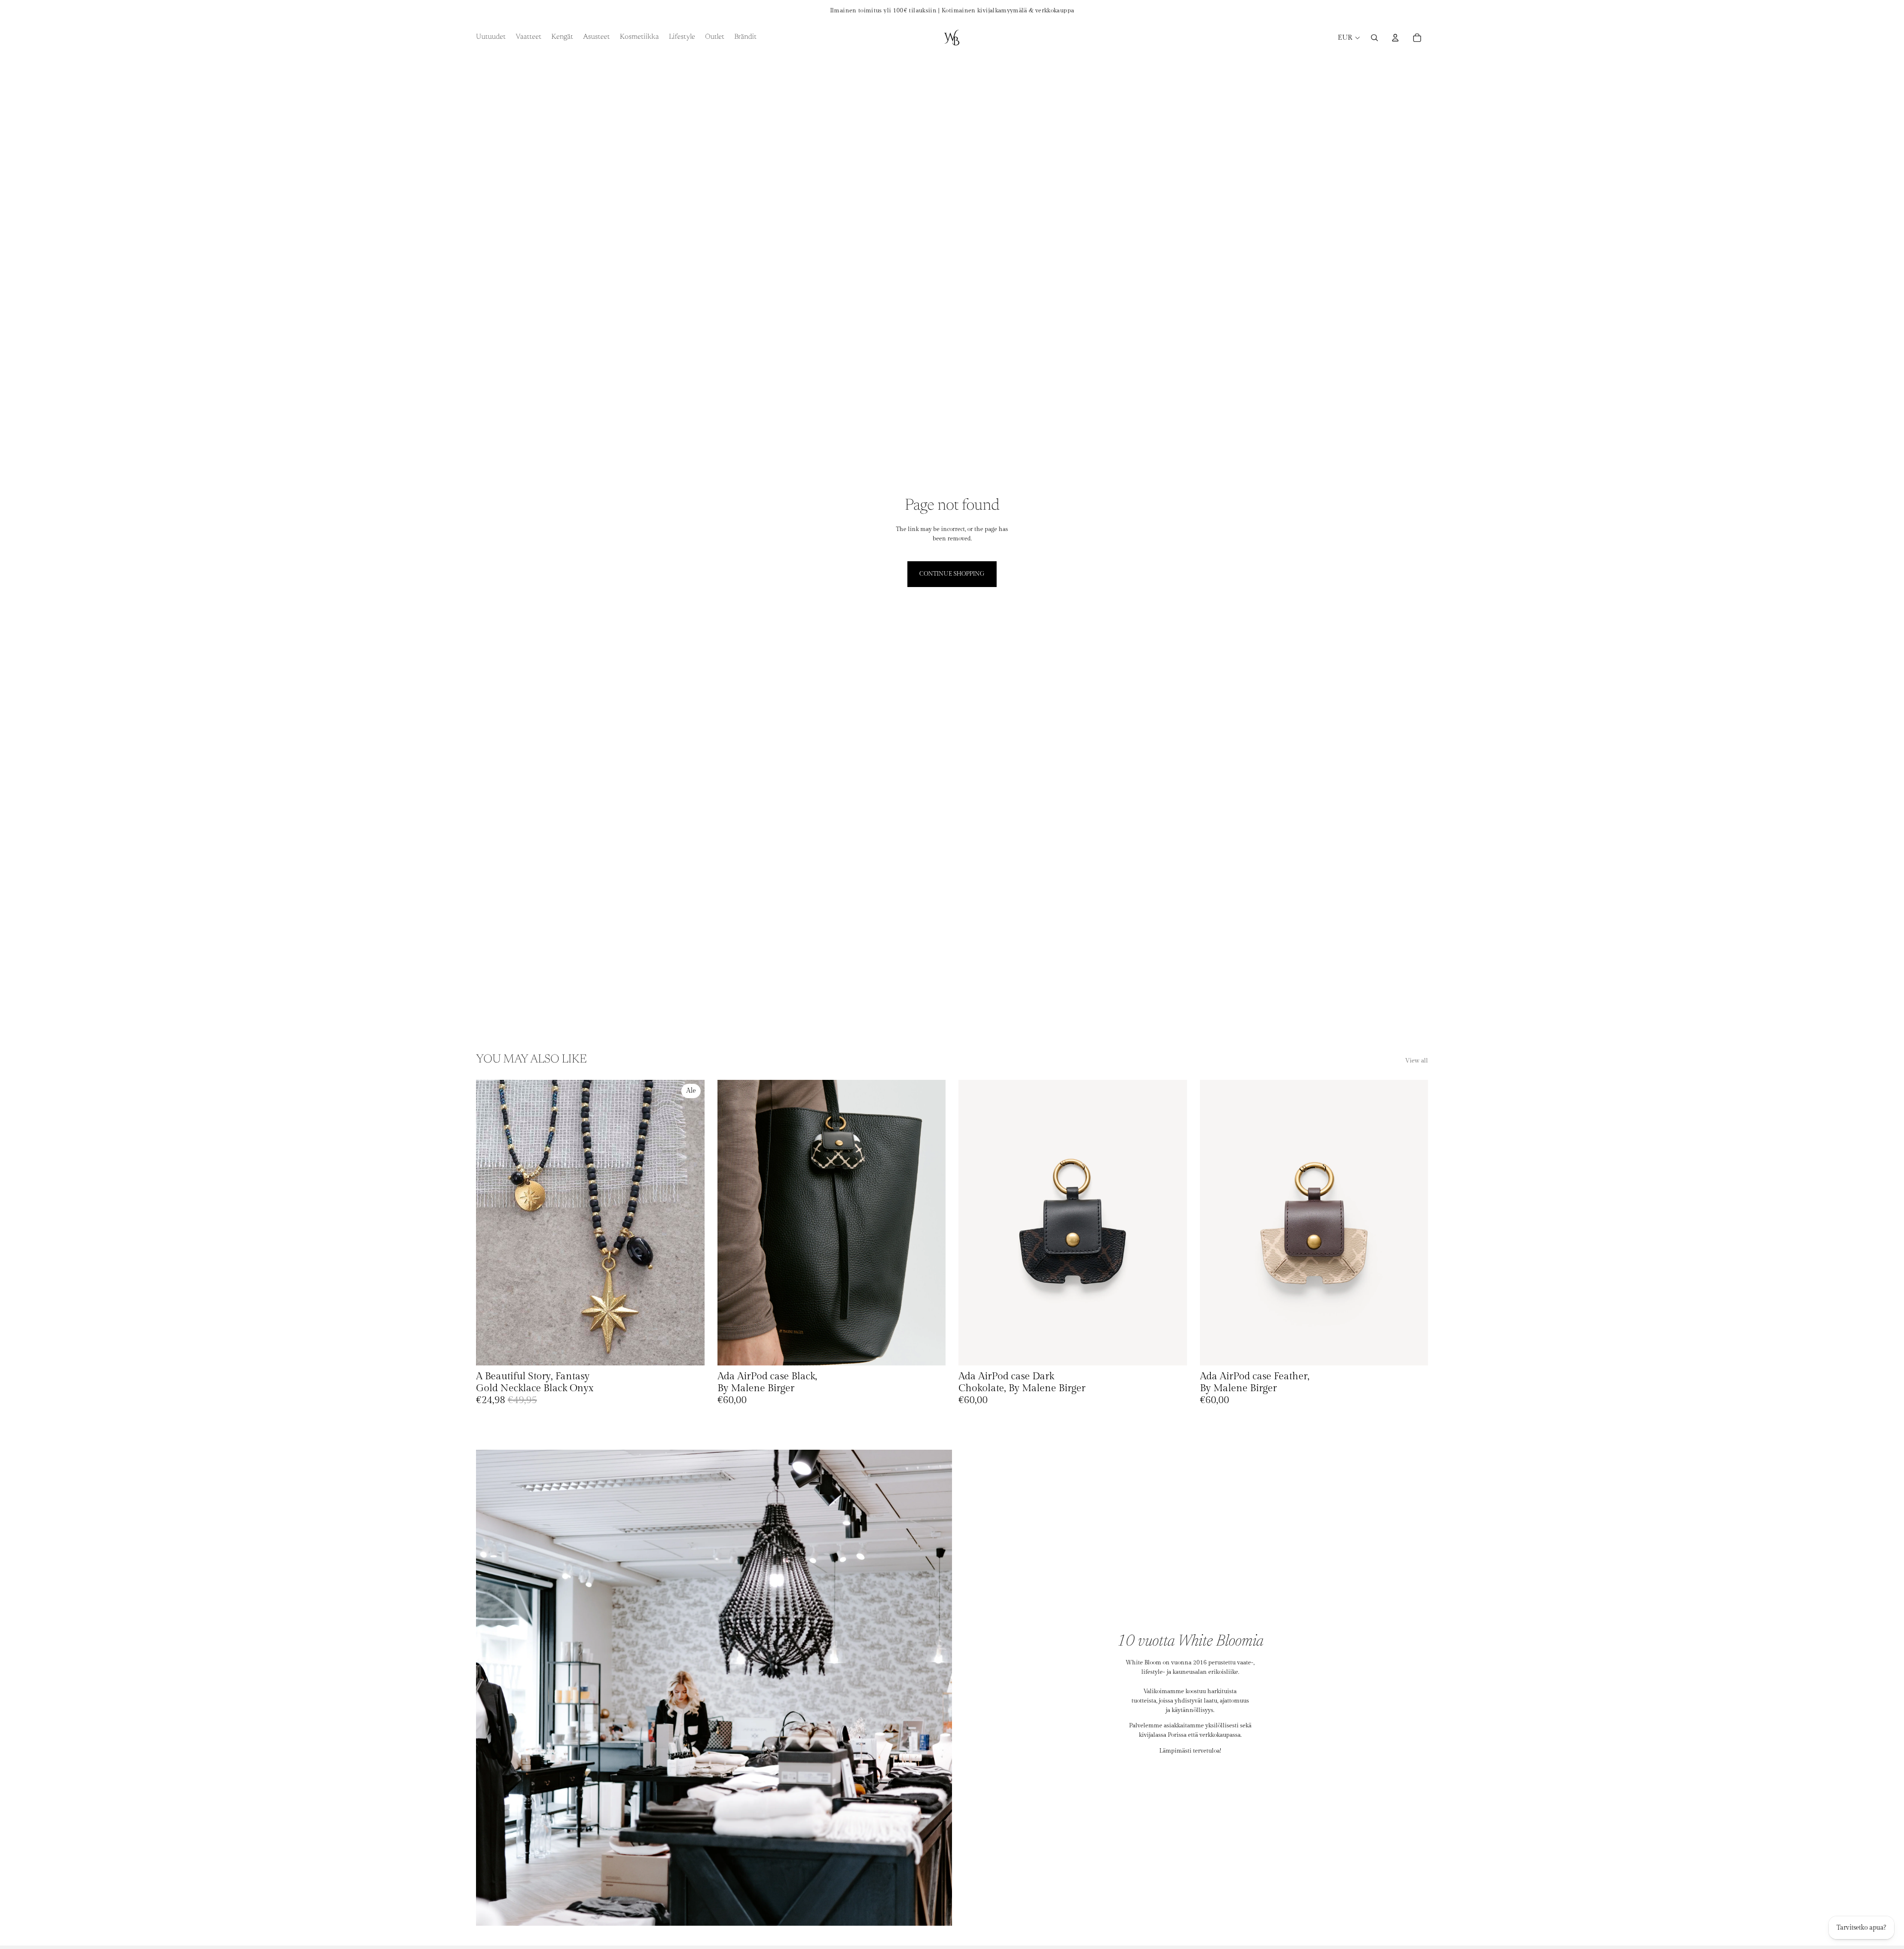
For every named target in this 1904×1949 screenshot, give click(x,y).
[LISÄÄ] (689, 1350)
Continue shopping (952, 574)
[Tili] (1395, 38)
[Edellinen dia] (491, 1223)
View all (1417, 1061)
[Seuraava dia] (690, 1223)
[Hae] (1374, 38)
